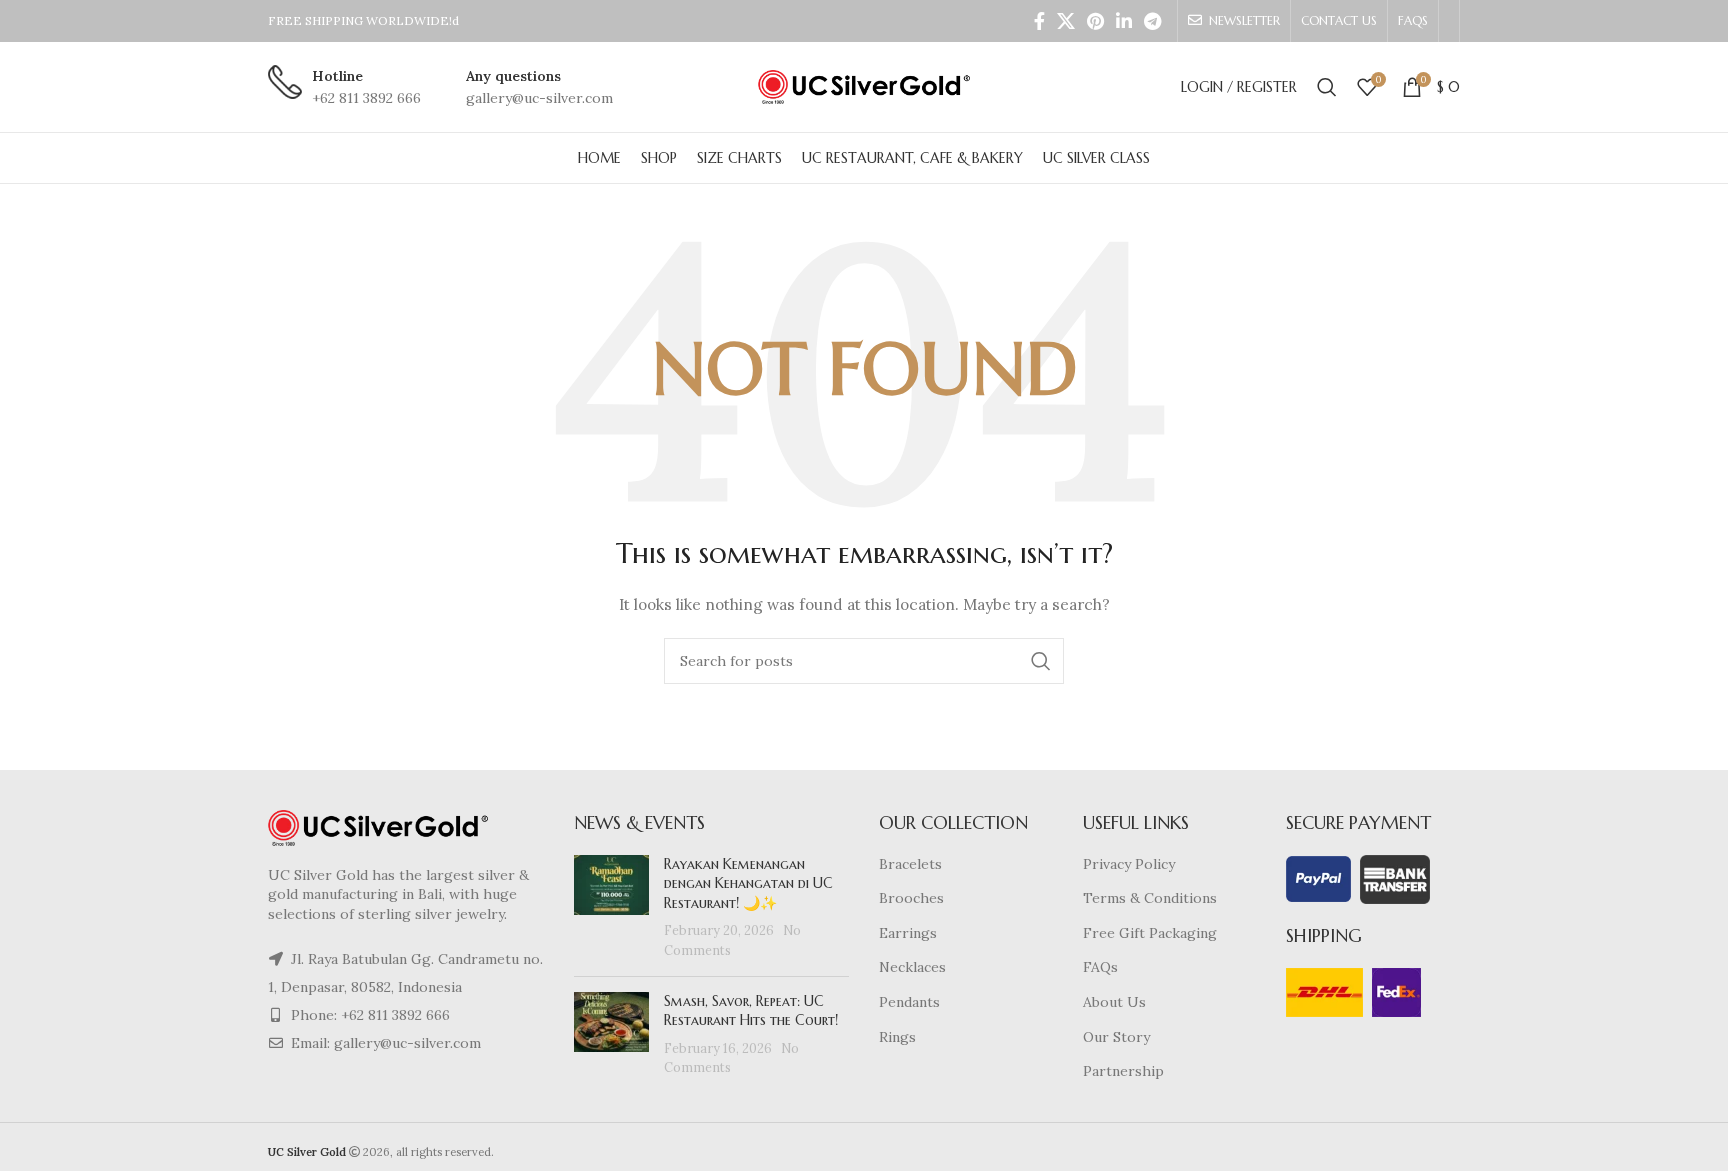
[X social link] (1066, 21)
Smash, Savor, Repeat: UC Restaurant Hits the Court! (751, 1011)
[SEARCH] (1041, 661)
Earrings (908, 933)
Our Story (1116, 1037)
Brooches (911, 898)
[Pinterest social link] (1095, 21)
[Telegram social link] (1152, 21)
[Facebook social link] (1039, 21)
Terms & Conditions (1150, 898)
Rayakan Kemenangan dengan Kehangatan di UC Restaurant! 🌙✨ (748, 883)
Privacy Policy (1129, 864)
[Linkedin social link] (1124, 21)
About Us (1114, 1002)
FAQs (1100, 967)
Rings (897, 1037)
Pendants (909, 1002)
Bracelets (910, 864)
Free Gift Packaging (1150, 933)
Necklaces (912, 967)
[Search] (1327, 87)
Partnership (1123, 1071)
